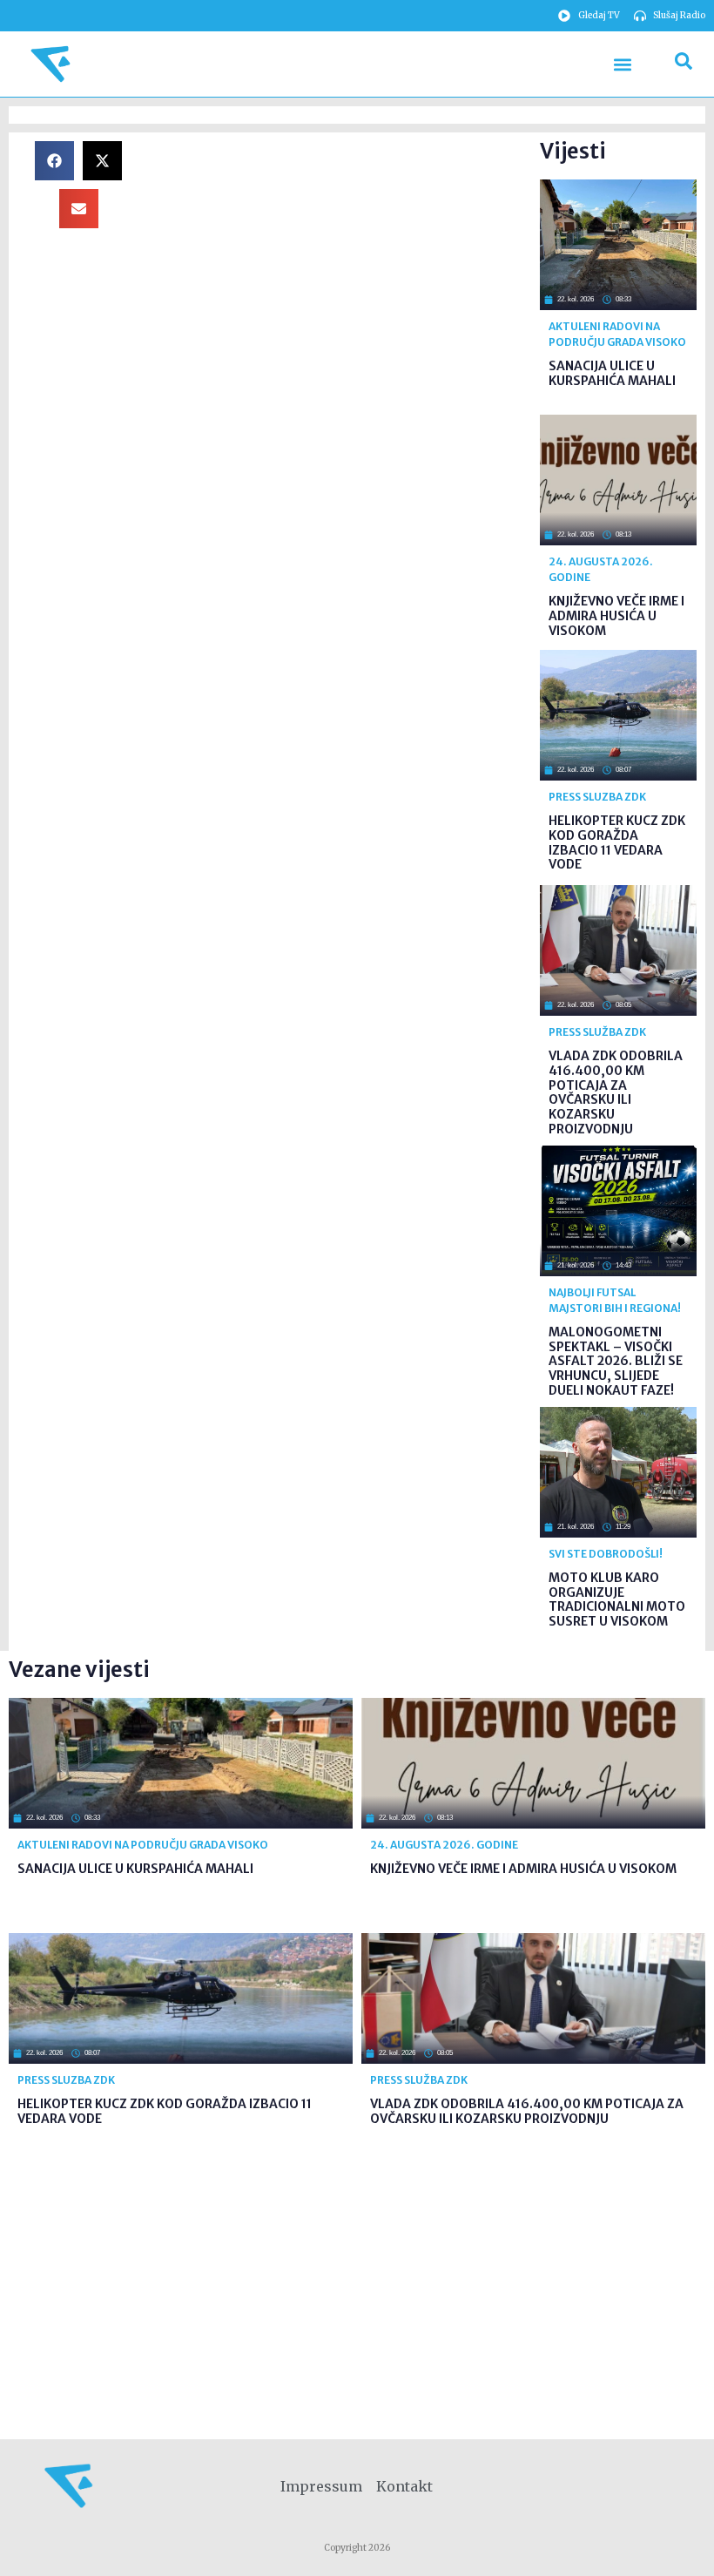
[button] (622, 64)
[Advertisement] (340, 263)
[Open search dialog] (684, 64)
